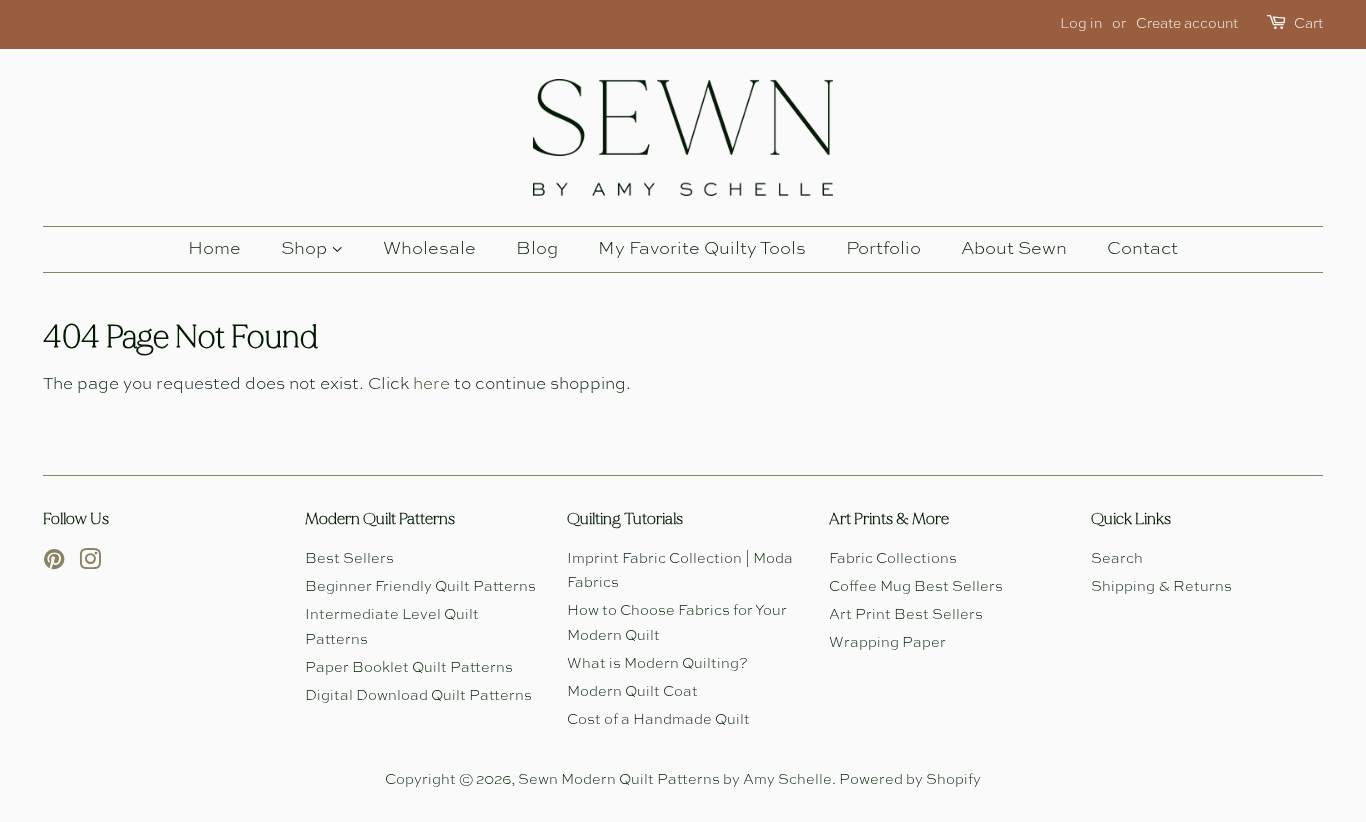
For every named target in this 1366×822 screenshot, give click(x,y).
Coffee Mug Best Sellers (916, 587)
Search (1117, 559)
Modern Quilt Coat (632, 692)
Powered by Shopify (910, 780)
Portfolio (883, 249)
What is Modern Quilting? (657, 664)
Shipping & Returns (1161, 587)
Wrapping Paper (887, 643)
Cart (1308, 24)
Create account (1187, 24)
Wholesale (429, 249)
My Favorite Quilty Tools (702, 249)
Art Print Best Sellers (906, 615)
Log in (1081, 24)
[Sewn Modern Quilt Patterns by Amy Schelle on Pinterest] (54, 564)
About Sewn (1014, 249)
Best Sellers (349, 559)
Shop (306, 249)
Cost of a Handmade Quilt (658, 720)
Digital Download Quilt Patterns (418, 696)
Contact (1142, 249)
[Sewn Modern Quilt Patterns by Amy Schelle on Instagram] (90, 564)
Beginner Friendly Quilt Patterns (420, 587)
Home (214, 249)
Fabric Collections (893, 559)
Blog (537, 249)
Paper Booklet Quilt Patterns (409, 668)
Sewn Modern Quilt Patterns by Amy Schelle (675, 780)
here (431, 384)
